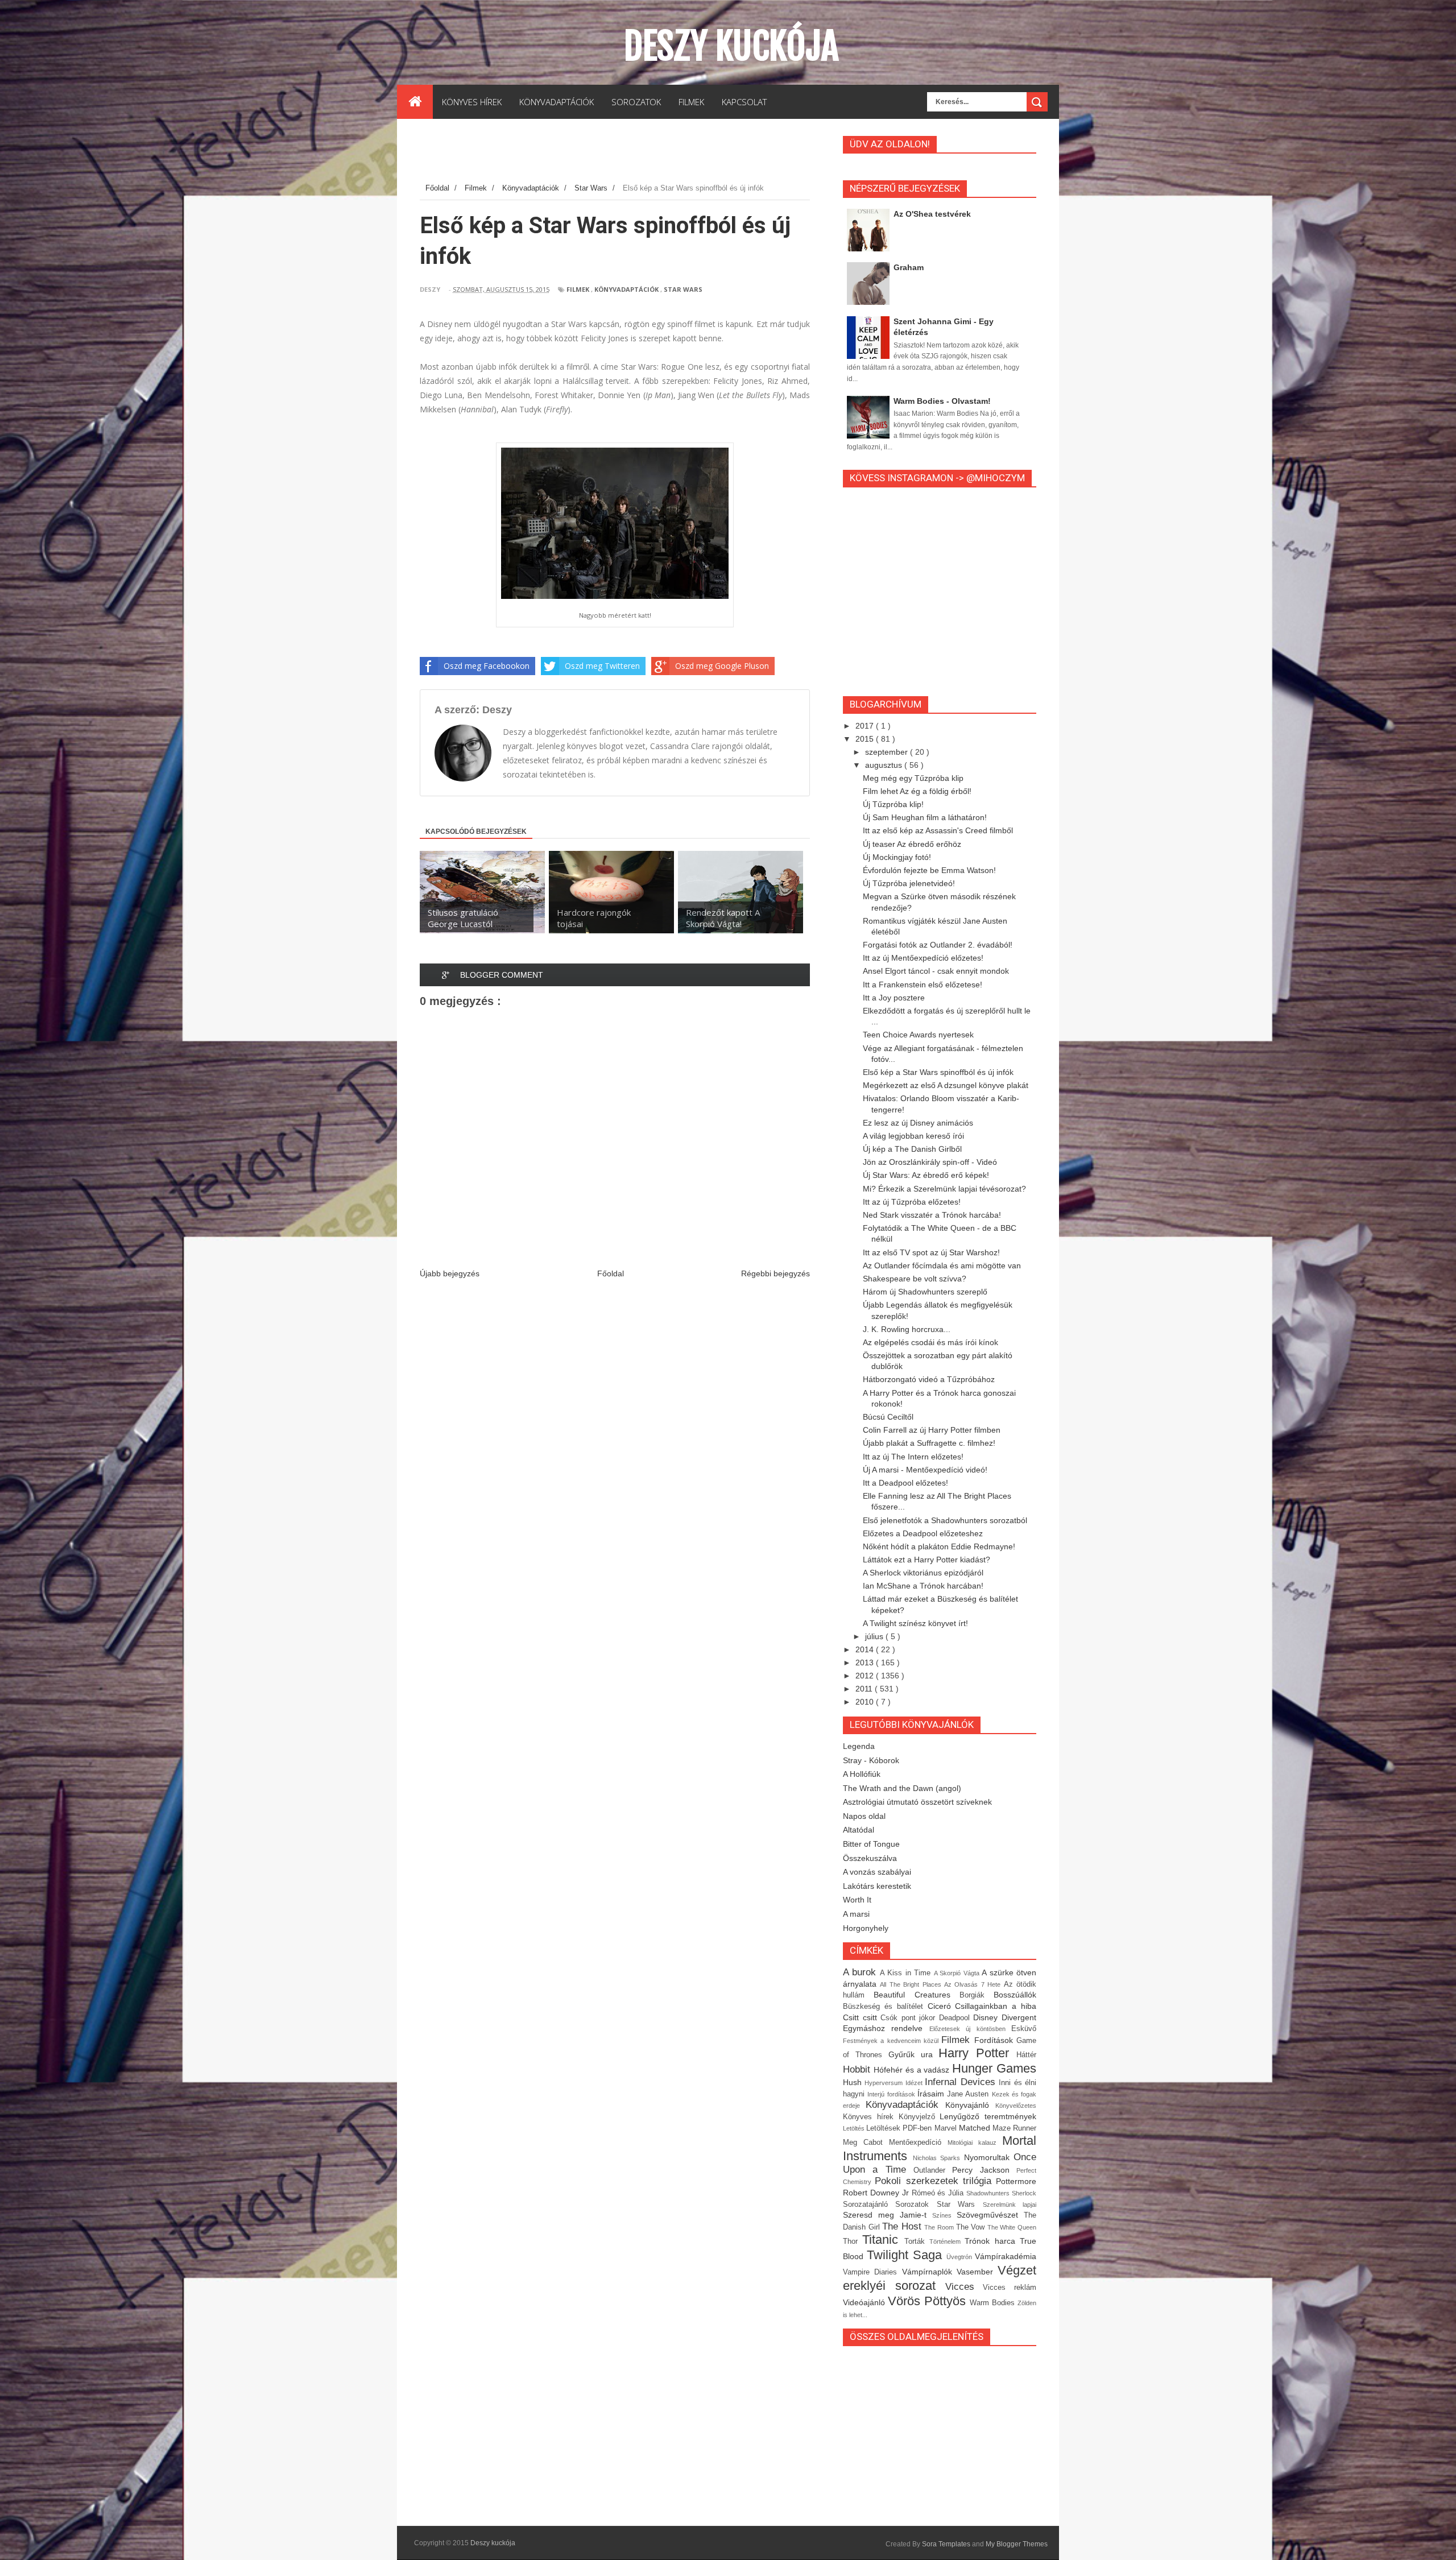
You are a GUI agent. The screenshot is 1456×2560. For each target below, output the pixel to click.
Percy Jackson (984, 2170)
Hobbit (858, 2069)
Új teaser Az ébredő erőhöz (912, 844)
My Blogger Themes (1017, 2544)
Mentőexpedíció (918, 2143)
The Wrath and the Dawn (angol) (902, 1788)
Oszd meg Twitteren (602, 666)
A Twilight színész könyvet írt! (915, 1623)
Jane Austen (969, 2094)
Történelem (947, 2241)
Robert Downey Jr (877, 2193)
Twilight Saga (907, 2255)
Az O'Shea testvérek (932, 214)
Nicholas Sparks (938, 2158)
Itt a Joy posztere (894, 998)
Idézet (915, 2083)
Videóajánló (865, 2302)
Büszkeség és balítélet (885, 2007)
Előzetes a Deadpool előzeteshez (923, 1533)
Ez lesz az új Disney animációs (918, 1123)
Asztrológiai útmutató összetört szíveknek (917, 1802)
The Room (940, 2227)
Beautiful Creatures (917, 1995)
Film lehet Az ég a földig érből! (917, 791)
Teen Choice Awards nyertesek (918, 1035)
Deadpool (956, 2018)
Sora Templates (946, 2544)
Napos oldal (864, 1816)
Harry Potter (977, 2053)
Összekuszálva (870, 1858)
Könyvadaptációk (626, 289)
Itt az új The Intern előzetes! (913, 1457)
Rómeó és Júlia (939, 2193)
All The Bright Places (912, 1984)
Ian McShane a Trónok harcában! (923, 1586)
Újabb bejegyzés (450, 1273)
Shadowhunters (989, 2193)
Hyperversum (885, 2083)
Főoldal (611, 1273)
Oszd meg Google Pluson (722, 666)
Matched (976, 2128)
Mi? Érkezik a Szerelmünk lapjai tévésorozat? (944, 1189)
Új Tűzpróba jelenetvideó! (909, 883)
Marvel (947, 2128)
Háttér (1026, 2055)
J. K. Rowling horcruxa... (907, 1329)
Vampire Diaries (872, 2272)
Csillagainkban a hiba (996, 2006)
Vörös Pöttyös (929, 2301)
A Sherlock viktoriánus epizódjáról (923, 1573)
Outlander (933, 2170)
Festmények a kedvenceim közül (892, 2041)
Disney (987, 2017)
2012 (866, 1676)
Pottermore (1016, 2181)
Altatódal (859, 1830)
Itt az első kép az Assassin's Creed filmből (938, 830)
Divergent (1019, 2017)
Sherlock (1024, 2193)
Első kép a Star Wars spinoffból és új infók (938, 1072)
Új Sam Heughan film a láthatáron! (925, 817)
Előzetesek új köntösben (970, 2029)
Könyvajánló (970, 2105)
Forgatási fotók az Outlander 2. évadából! (938, 945)
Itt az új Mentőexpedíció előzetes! (923, 958)
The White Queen (1012, 2227)
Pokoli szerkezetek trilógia (935, 2181)
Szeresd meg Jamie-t (888, 2215)
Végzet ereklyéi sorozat (940, 2278)
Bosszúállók (1015, 1995)
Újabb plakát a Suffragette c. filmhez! (929, 1443)
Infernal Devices (962, 2082)
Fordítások (995, 2040)
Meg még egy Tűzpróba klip (913, 778)
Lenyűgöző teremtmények (988, 2116)
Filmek (578, 289)
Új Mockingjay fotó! (897, 857)
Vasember (977, 2272)
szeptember (888, 752)
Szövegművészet (990, 2215)
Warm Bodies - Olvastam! (942, 401)
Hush (854, 2082)
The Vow (972, 2227)
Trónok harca (992, 2241)
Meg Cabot (866, 2143)
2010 (866, 1702)
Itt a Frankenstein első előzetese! (923, 985)
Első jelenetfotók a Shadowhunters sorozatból (945, 1520)
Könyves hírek (871, 2117)
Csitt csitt (862, 2017)
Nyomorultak (989, 2157)
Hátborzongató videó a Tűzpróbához (929, 1379)
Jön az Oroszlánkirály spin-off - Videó (930, 1162)
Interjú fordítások (892, 2094)
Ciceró (942, 2006)
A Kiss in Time (907, 1973)
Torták (917, 2241)
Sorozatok (916, 2205)
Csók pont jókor (910, 2018)
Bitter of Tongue (871, 1844)
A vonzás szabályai (877, 1872)
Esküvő (1024, 2029)
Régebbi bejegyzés (775, 1273)
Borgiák (977, 1995)
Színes (944, 2215)
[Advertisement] (627, 153)
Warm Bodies (994, 2303)
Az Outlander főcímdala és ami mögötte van (942, 1265)
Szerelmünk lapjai (1010, 2205)
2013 (866, 1662)
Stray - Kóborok (871, 1760)
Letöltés (855, 2128)
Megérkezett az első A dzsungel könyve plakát (946, 1085)
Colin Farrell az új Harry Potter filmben (932, 1430)
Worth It (857, 1900)
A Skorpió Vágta (958, 1973)
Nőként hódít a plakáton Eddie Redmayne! (939, 1546)
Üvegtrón (961, 2257)
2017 (866, 726)
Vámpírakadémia (1006, 2256)
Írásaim (932, 2094)
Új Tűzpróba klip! (893, 804)
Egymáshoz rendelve (886, 2028)
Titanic (883, 2240)
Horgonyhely (866, 1928)
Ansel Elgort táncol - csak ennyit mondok (936, 971)
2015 (866, 739)
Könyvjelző (919, 2117)
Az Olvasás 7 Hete (974, 1984)
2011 (865, 1689)
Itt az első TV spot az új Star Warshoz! (931, 1252)
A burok (861, 1972)
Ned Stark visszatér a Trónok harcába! (932, 1215)
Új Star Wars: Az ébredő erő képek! (926, 1175)
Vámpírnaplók (929, 2272)
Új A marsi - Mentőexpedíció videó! (925, 1470)
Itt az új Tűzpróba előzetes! (912, 1202)
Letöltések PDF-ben (900, 2128)
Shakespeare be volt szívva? (915, 1279)
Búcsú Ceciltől (888, 1417)
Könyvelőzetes (1016, 2106)
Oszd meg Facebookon (487, 666)
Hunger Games (994, 2068)
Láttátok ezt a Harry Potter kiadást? (926, 1560)
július (875, 1636)
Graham (909, 267)
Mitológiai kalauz (975, 2143)
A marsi (856, 1914)
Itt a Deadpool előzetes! (905, 1483)
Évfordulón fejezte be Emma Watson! (929, 870)
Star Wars (683, 289)
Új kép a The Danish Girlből (912, 1149)
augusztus (885, 765)
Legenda (859, 1746)
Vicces (964, 2287)
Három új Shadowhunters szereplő (925, 1292)
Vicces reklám (1010, 2288)
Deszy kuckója (731, 46)
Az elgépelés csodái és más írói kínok (930, 1342)
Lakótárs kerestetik (877, 1886)
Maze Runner (1014, 2128)
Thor (853, 2241)
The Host (903, 2226)
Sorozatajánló (869, 2205)
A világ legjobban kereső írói (913, 1136)
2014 (866, 1649)
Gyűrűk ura (914, 2054)
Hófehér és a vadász (913, 2070)
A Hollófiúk (862, 1774)
